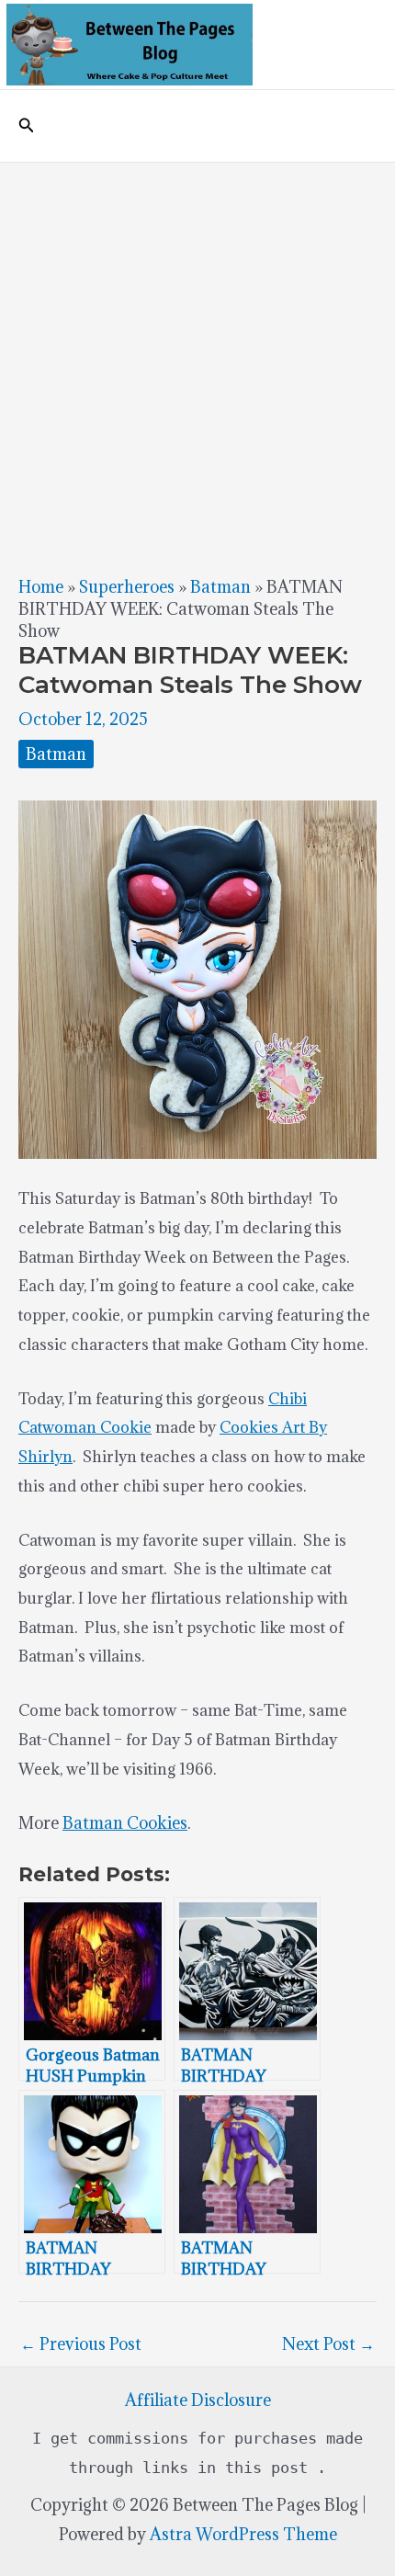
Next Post (328, 2344)
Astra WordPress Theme (243, 2534)
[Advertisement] (197, 369)
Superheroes (127, 587)
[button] (27, 126)
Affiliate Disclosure (198, 2400)
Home (41, 587)
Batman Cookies (125, 1823)
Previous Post (81, 2344)
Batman (220, 587)
